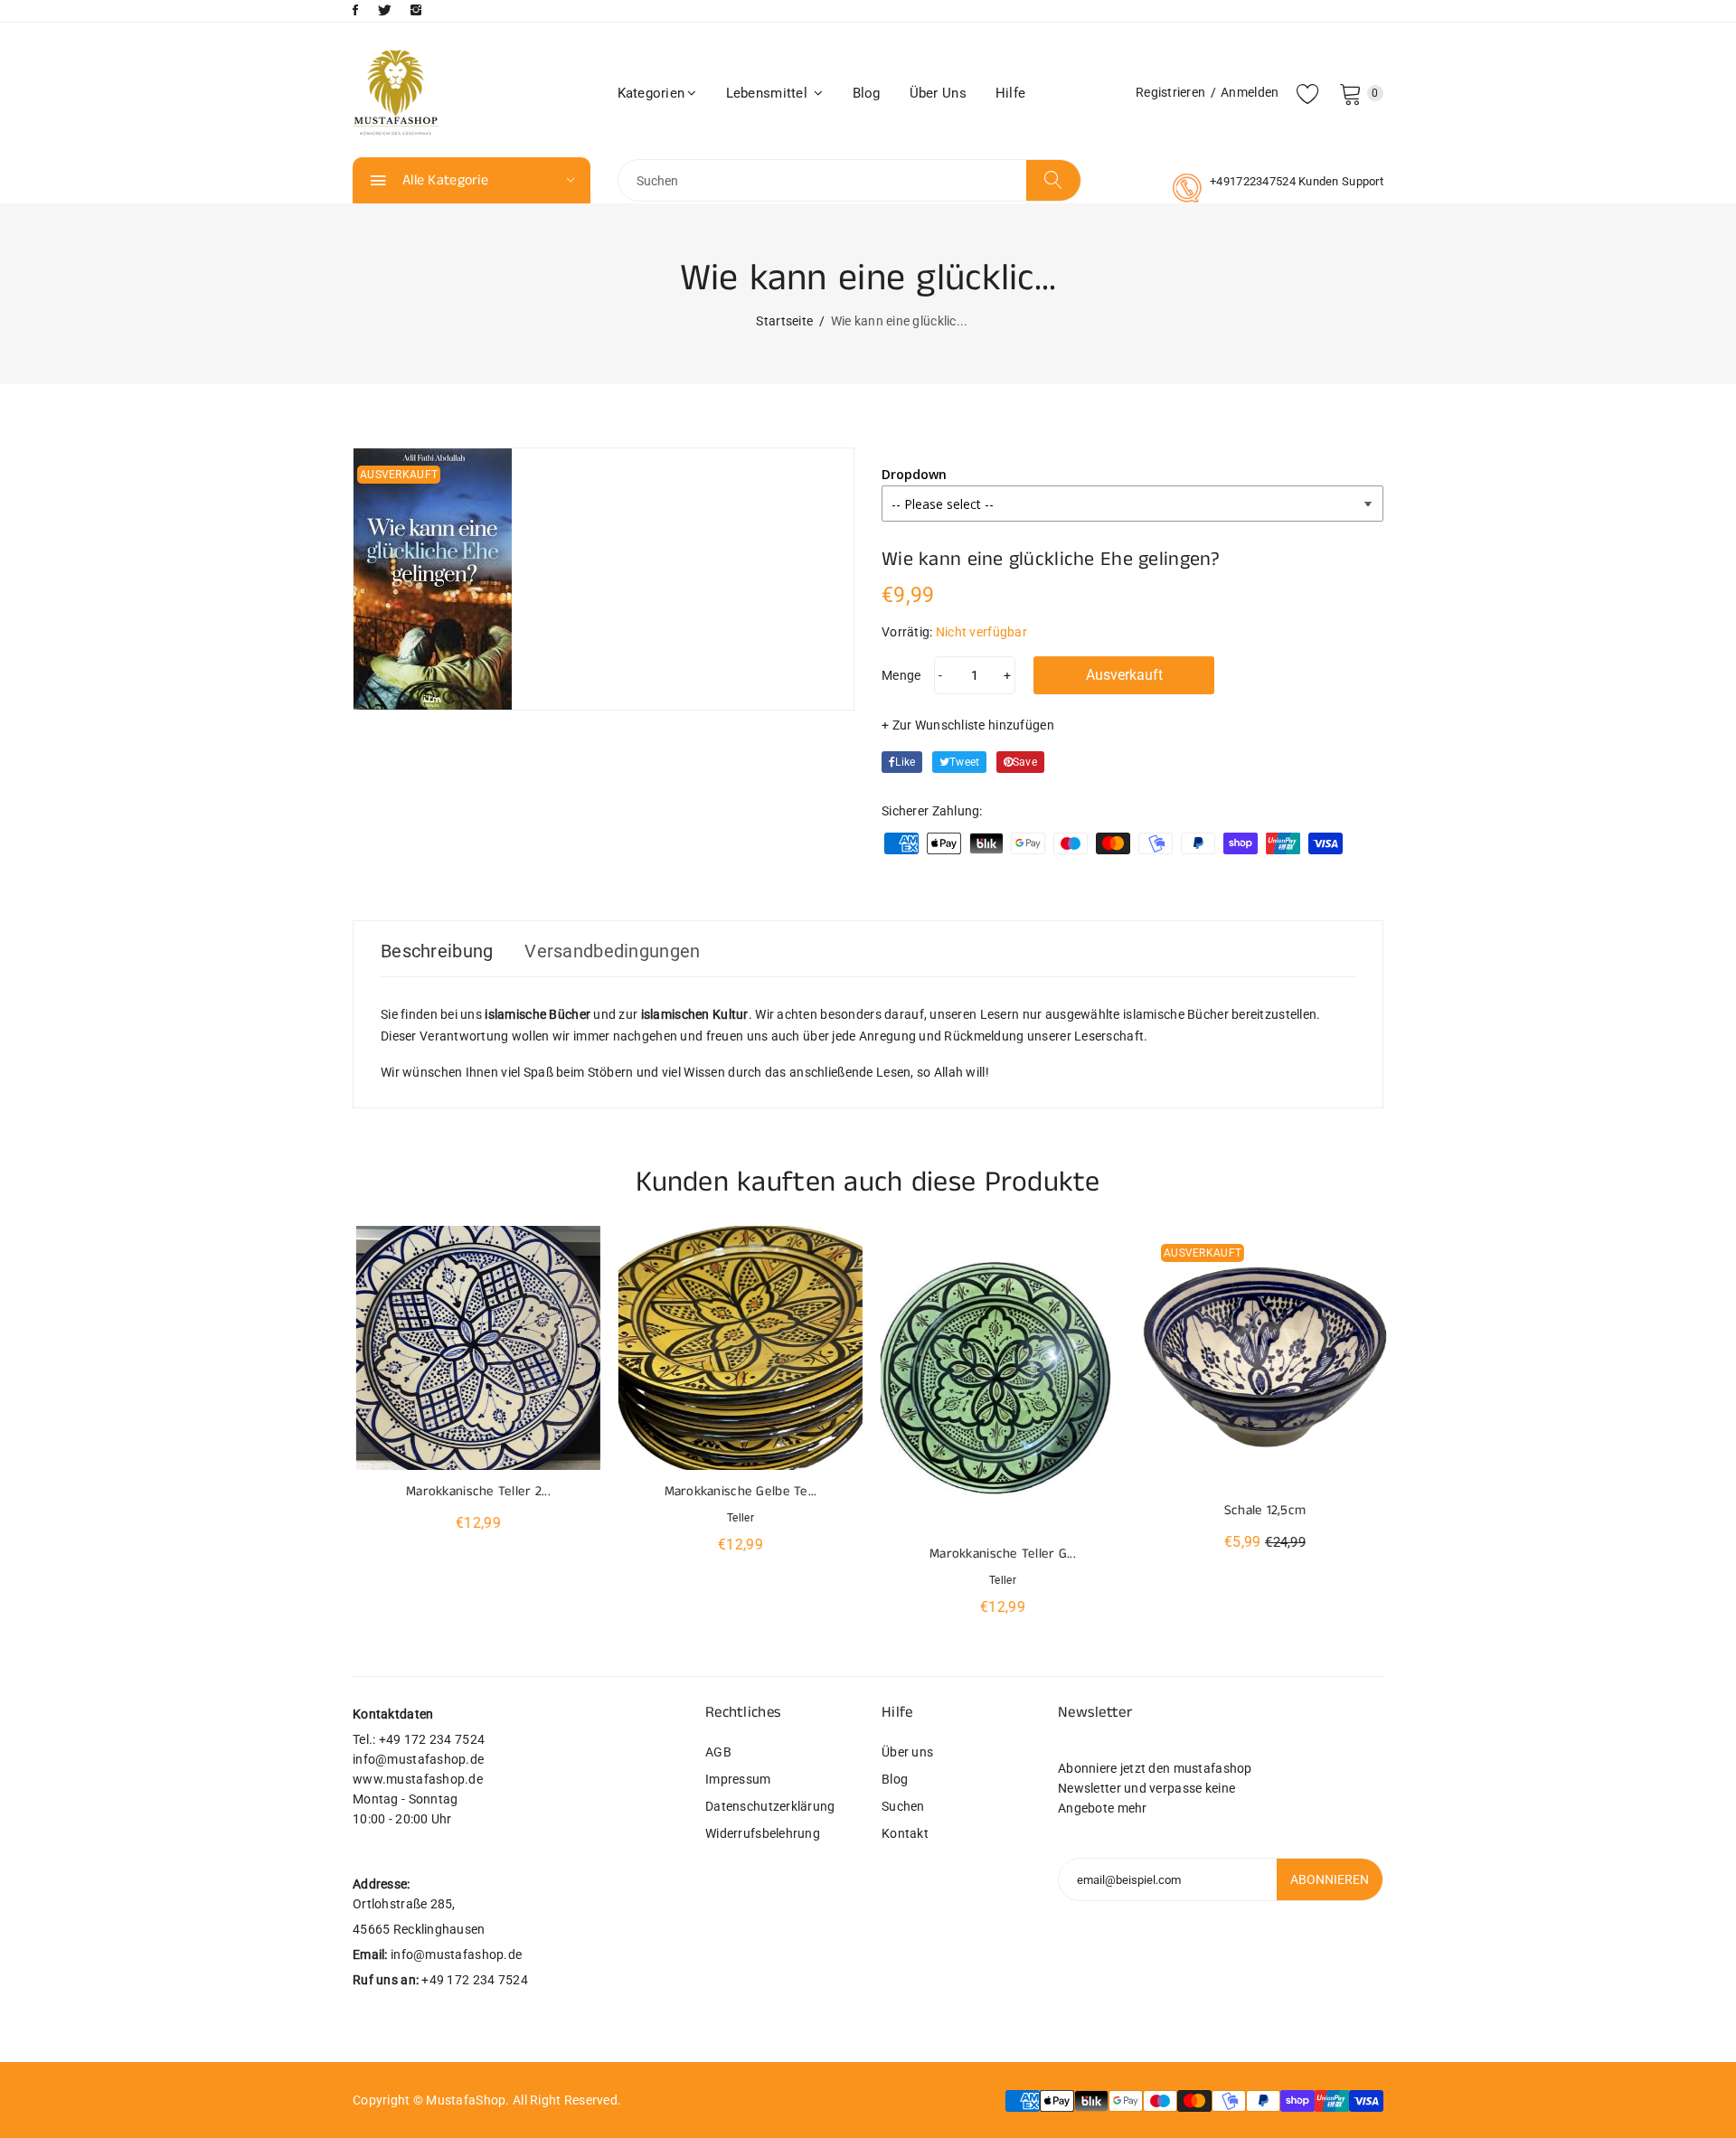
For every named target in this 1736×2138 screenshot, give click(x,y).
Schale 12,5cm (1262, 1510)
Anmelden (1250, 92)
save (1025, 762)
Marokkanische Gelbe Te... (737, 1491)
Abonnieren (1330, 1879)
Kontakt (905, 1833)
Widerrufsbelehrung (763, 1833)
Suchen (903, 1806)
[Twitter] (385, 10)
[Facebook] (355, 10)
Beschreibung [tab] (437, 951)
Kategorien (651, 93)
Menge (901, 675)
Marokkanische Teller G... (999, 1554)
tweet (964, 762)
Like (905, 762)
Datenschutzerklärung (770, 1806)
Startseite (784, 321)
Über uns (938, 93)
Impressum (738, 1779)
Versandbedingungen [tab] (612, 951)
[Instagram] (416, 10)
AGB (718, 1752)
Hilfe (1010, 93)
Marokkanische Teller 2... (475, 1491)
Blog (867, 93)
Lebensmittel (769, 93)
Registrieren (1170, 92)
